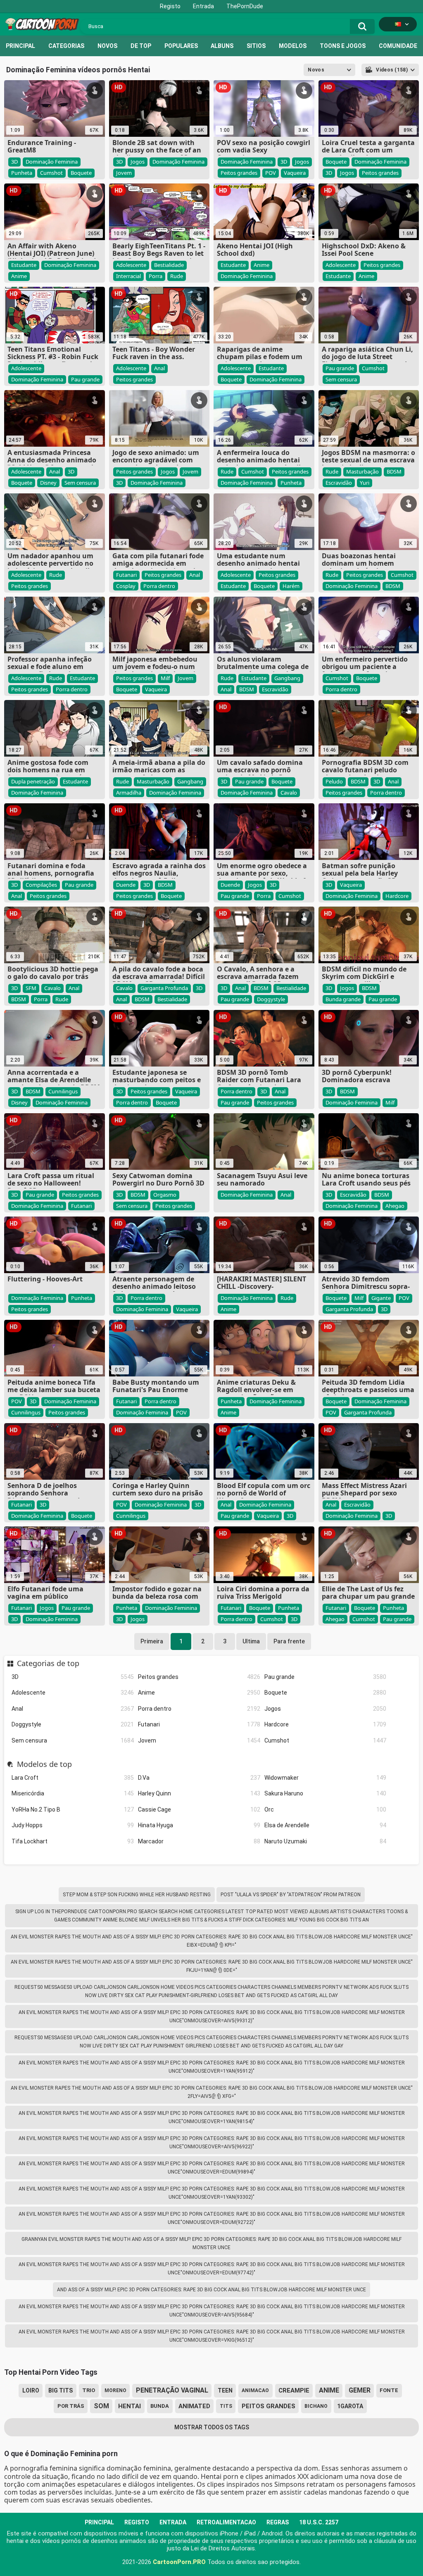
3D (73, 1677)
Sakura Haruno (326, 1793)
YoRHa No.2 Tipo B (73, 1809)
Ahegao (395, 1206)
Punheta (22, 173)
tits (226, 2406)
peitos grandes (269, 2406)
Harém (291, 586)
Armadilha (129, 793)
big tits (61, 2390)
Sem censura (73, 1740)
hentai (130, 2406)
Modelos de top (44, 1764)
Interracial (128, 276)
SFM (31, 988)
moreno (115, 2390)
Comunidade (398, 46)
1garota (350, 2406)
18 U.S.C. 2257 (319, 2522)
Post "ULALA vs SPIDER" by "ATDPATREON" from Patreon (291, 1895)
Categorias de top (48, 1664)
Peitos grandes (199, 1677)
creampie (294, 2390)
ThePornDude (245, 6)
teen (225, 2390)
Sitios (256, 46)
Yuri (365, 483)
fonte (389, 2390)
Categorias (66, 46)
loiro (31, 2390)
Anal (73, 1709)
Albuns (222, 46)
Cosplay (126, 586)
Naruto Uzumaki (326, 1841)
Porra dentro (199, 1709)
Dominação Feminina (52, 162)
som (101, 2406)
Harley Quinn (199, 1793)
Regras (278, 2522)
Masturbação (362, 471)
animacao (255, 2390)
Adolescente (73, 1693)
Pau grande (326, 1677)
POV (271, 173)
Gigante (381, 1298)
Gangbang (287, 678)
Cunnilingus (63, 1091)
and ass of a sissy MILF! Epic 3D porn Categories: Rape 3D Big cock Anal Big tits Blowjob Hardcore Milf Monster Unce (211, 2290)
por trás (71, 2406)
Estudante (24, 265)
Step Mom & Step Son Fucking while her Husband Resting (137, 1895)
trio (89, 2390)
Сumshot (326, 1740)
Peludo (334, 781)
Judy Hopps (73, 1825)
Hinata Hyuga (199, 1825)
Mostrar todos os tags (212, 2427)
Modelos (293, 46)
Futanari (199, 1724)
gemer (360, 2390)
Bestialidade (169, 265)
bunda (160, 2406)
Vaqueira (295, 173)
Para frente (289, 1641)
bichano (316, 2406)
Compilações (41, 885)
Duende (126, 885)
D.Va (199, 1778)
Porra (156, 276)
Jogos (326, 1709)
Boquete (326, 1693)
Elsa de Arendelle (326, 1825)
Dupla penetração (33, 781)
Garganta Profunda (164, 988)
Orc (326, 1809)
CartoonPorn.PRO (179, 2562)
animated (194, 2406)
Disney (48, 483)
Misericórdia (73, 1793)
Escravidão (339, 483)
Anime (199, 1693)
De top (141, 46)
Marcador (199, 1841)
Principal (20, 46)
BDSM (394, 471)
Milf (165, 678)
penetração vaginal (172, 2390)
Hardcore (326, 1724)
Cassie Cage (199, 1809)
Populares (181, 46)
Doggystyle (73, 1724)
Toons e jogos (343, 46)
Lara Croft (73, 1778)
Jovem (199, 1740)
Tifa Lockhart (73, 1841)
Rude (177, 276)
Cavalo (289, 793)
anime (329, 2390)
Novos (107, 46)
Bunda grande (343, 999)
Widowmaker (326, 1778)
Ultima (251, 1641)
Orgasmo (165, 1195)
